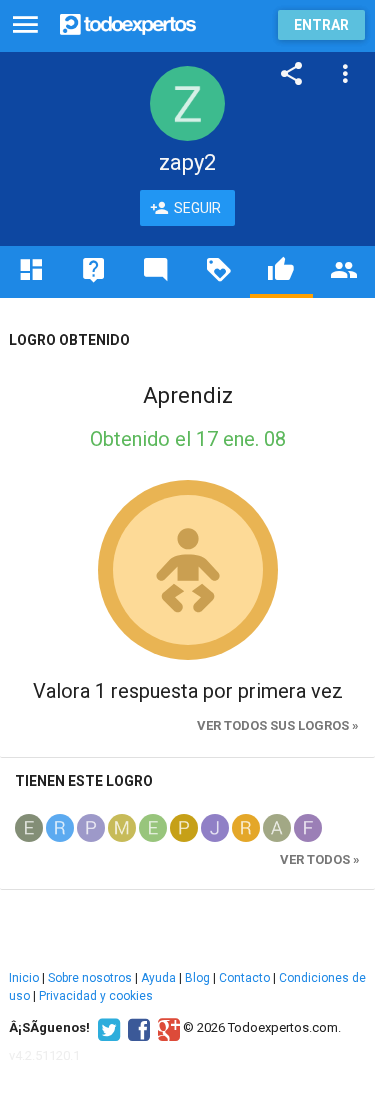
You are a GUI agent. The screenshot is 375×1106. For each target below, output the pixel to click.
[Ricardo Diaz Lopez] (60, 827)
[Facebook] (136, 1028)
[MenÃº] (25, 25)
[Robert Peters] (246, 827)
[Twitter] (106, 1028)
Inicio (24, 978)
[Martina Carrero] (122, 827)
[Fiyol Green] (308, 827)
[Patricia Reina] (184, 827)
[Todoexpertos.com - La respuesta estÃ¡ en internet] (128, 22)
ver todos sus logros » (278, 725)
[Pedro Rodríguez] (91, 827)
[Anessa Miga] (277, 827)
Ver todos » (320, 859)
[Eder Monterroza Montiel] (153, 827)
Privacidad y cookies (96, 996)
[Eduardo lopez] (29, 827)
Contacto (244, 978)
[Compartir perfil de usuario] (292, 74)
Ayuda (158, 978)
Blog (197, 978)
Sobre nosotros (90, 978)
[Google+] (166, 1028)
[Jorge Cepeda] (215, 827)
